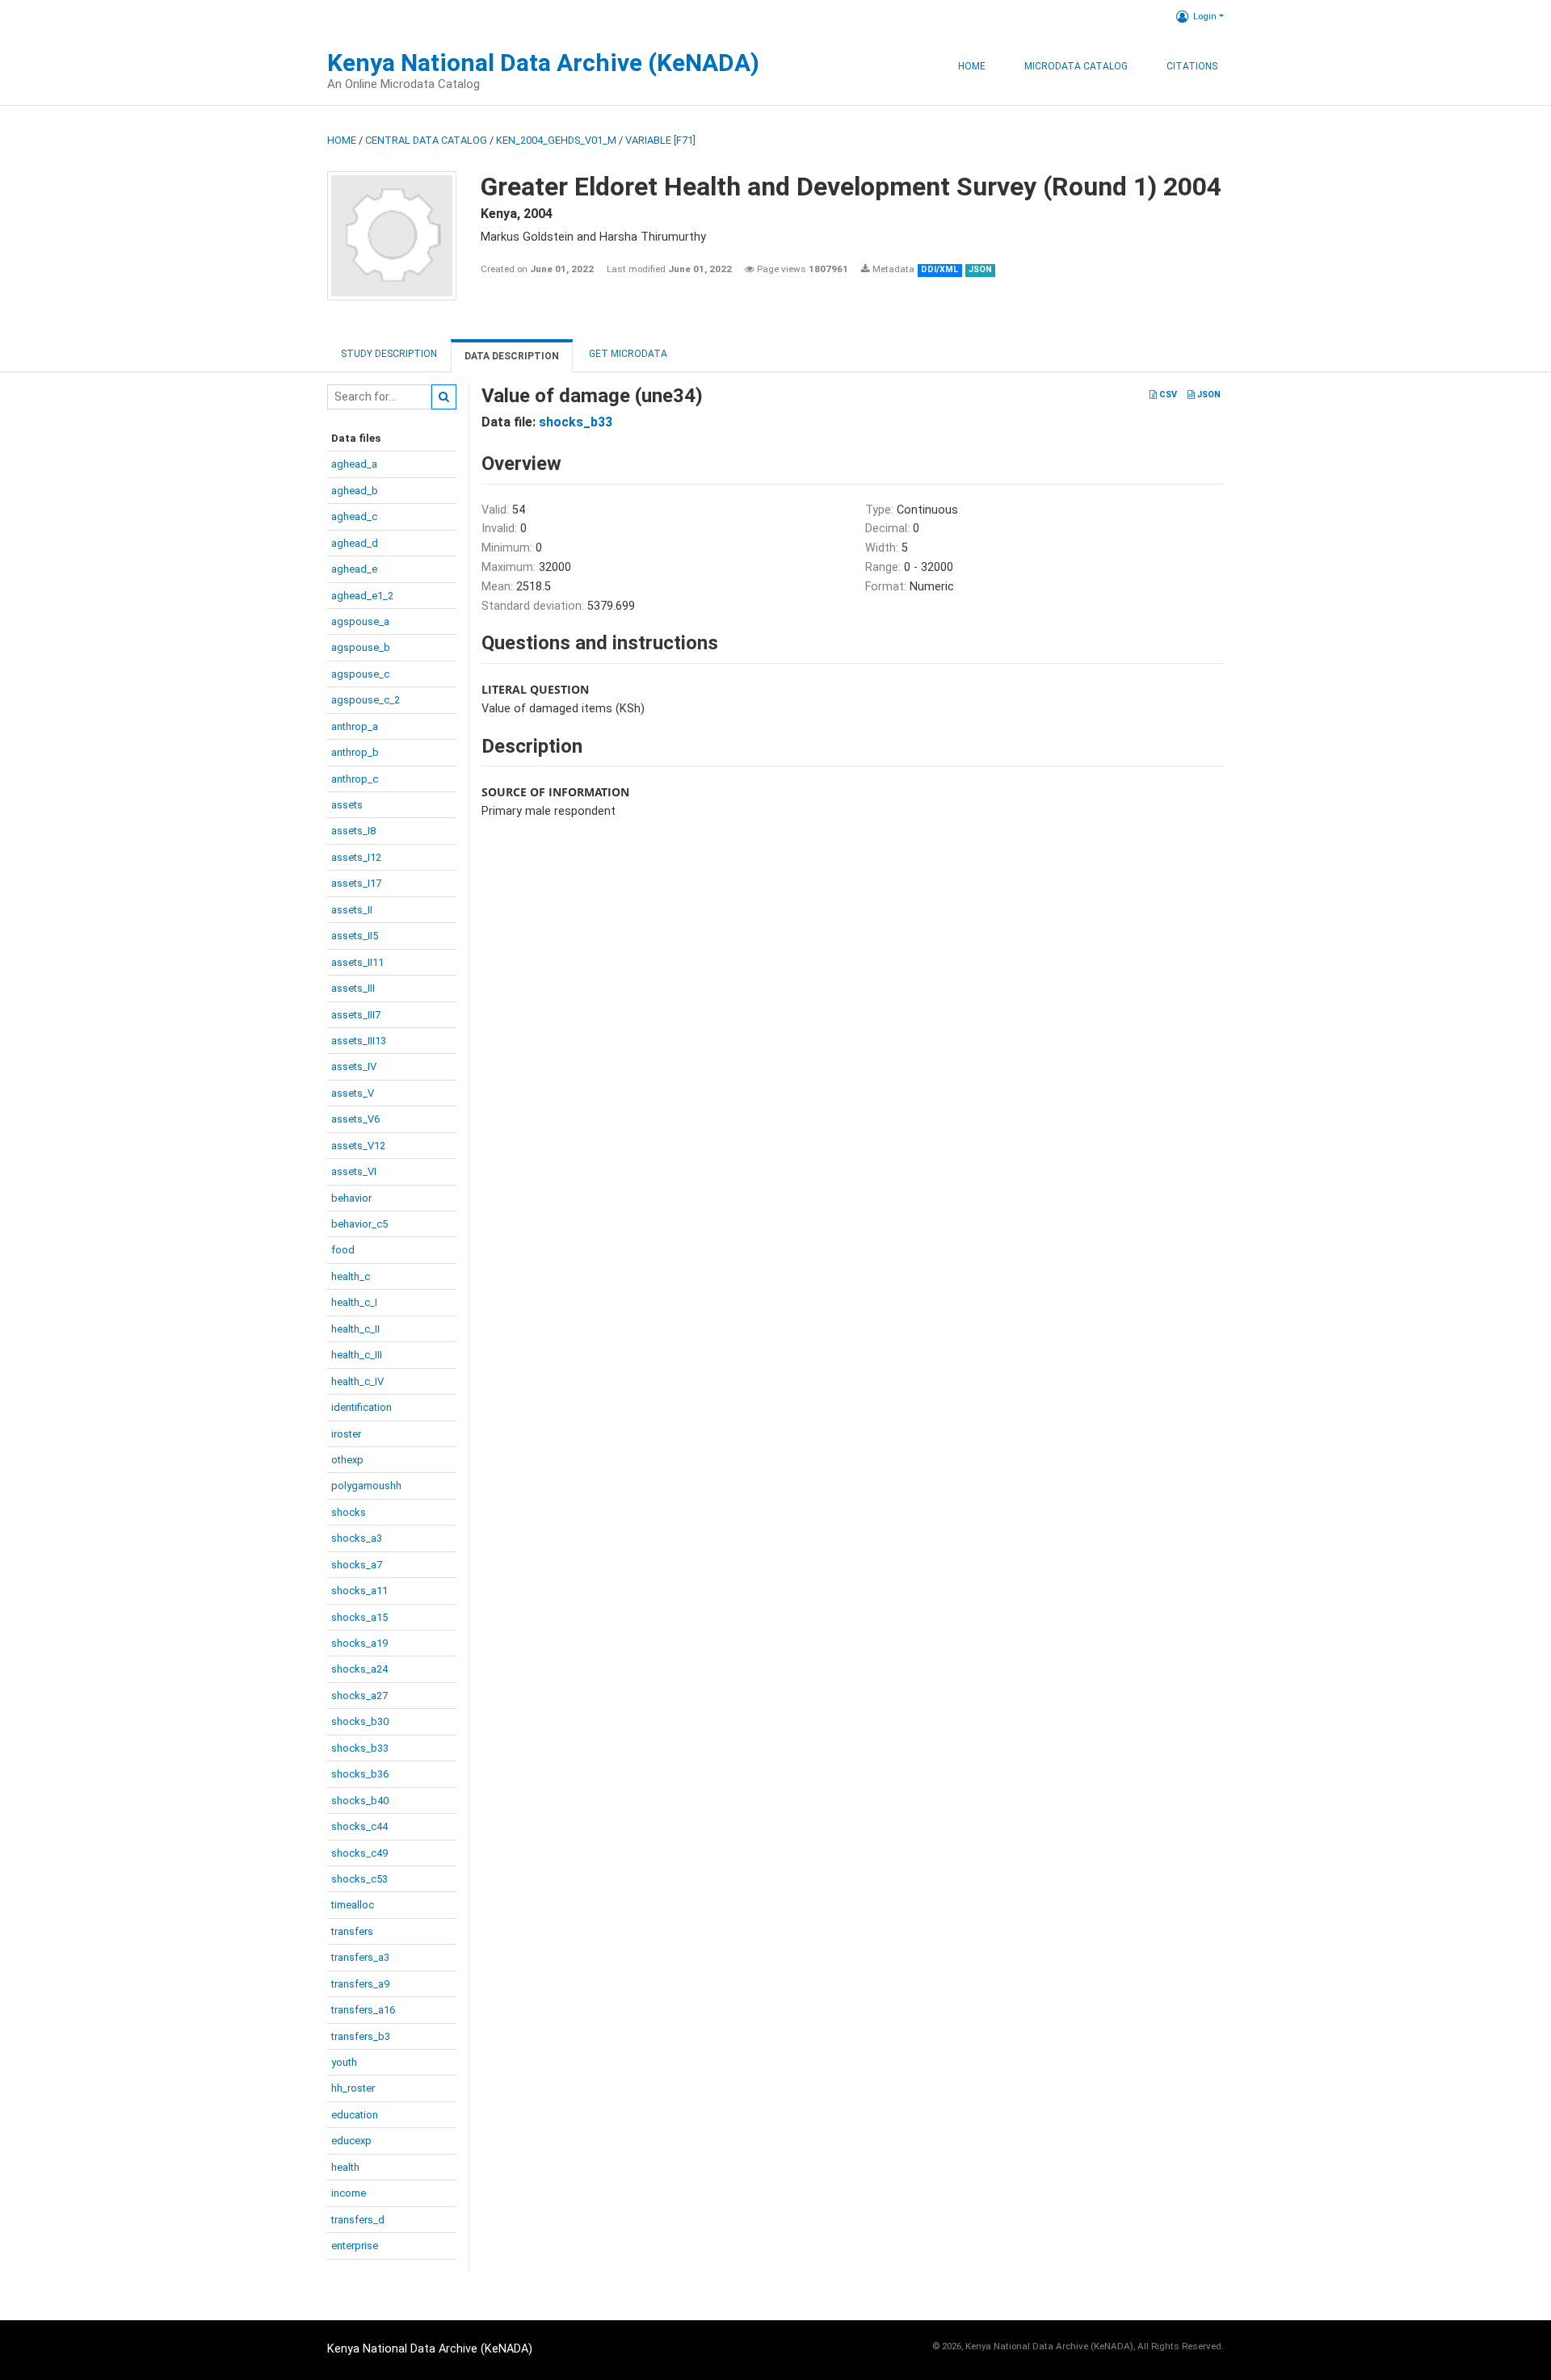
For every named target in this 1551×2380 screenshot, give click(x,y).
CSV (1167, 395)
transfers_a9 (360, 1984)
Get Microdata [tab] (627, 354)
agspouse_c (360, 674)
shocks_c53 (359, 1879)
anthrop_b (355, 752)
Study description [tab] (389, 354)
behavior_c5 (359, 1224)
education (355, 2115)
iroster (346, 1434)
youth (344, 2062)
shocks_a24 (359, 1669)
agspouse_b (361, 647)
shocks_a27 (359, 1696)
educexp (351, 2141)
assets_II (352, 910)
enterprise (355, 2246)
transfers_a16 (363, 2010)
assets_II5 (355, 936)
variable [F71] (660, 140)
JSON (1208, 395)
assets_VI (354, 1171)
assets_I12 (356, 857)
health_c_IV (357, 1381)
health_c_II (355, 1329)
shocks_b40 (360, 1801)
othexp (347, 1460)
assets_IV (354, 1066)
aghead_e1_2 (362, 596)
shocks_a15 (359, 1617)
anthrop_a (355, 726)
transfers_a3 (360, 1957)
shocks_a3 (357, 1538)
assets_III (353, 988)
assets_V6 (355, 1119)
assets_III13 (359, 1041)
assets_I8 (353, 831)
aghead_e (354, 569)
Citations (1192, 66)
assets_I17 (356, 883)
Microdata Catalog (1076, 66)
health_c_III (357, 1355)
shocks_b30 (360, 1721)
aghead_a (354, 464)
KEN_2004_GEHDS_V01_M (556, 140)
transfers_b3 (361, 2036)
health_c (351, 1276)
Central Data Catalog (426, 140)
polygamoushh (366, 1486)
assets (347, 805)
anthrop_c (355, 779)
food (343, 1250)
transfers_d (358, 2220)
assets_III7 (356, 1015)
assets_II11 (357, 962)
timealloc (353, 1905)
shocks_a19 (359, 1643)
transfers (352, 1931)
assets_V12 (358, 1146)
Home (972, 66)
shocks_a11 (359, 1591)
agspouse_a (360, 621)
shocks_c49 (359, 1853)
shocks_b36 (360, 1774)
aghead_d (355, 543)
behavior (351, 1198)
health (345, 2167)
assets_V (353, 1093)
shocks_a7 (357, 1565)
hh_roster (353, 2088)
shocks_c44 (359, 1826)
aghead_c (354, 516)
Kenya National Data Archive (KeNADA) (543, 63)
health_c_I (354, 1302)
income (349, 2193)
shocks (349, 1512)
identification (361, 1407)
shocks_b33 (360, 1748)
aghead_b (355, 491)
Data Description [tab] (512, 356)
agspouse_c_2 (366, 700)
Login (1205, 16)
